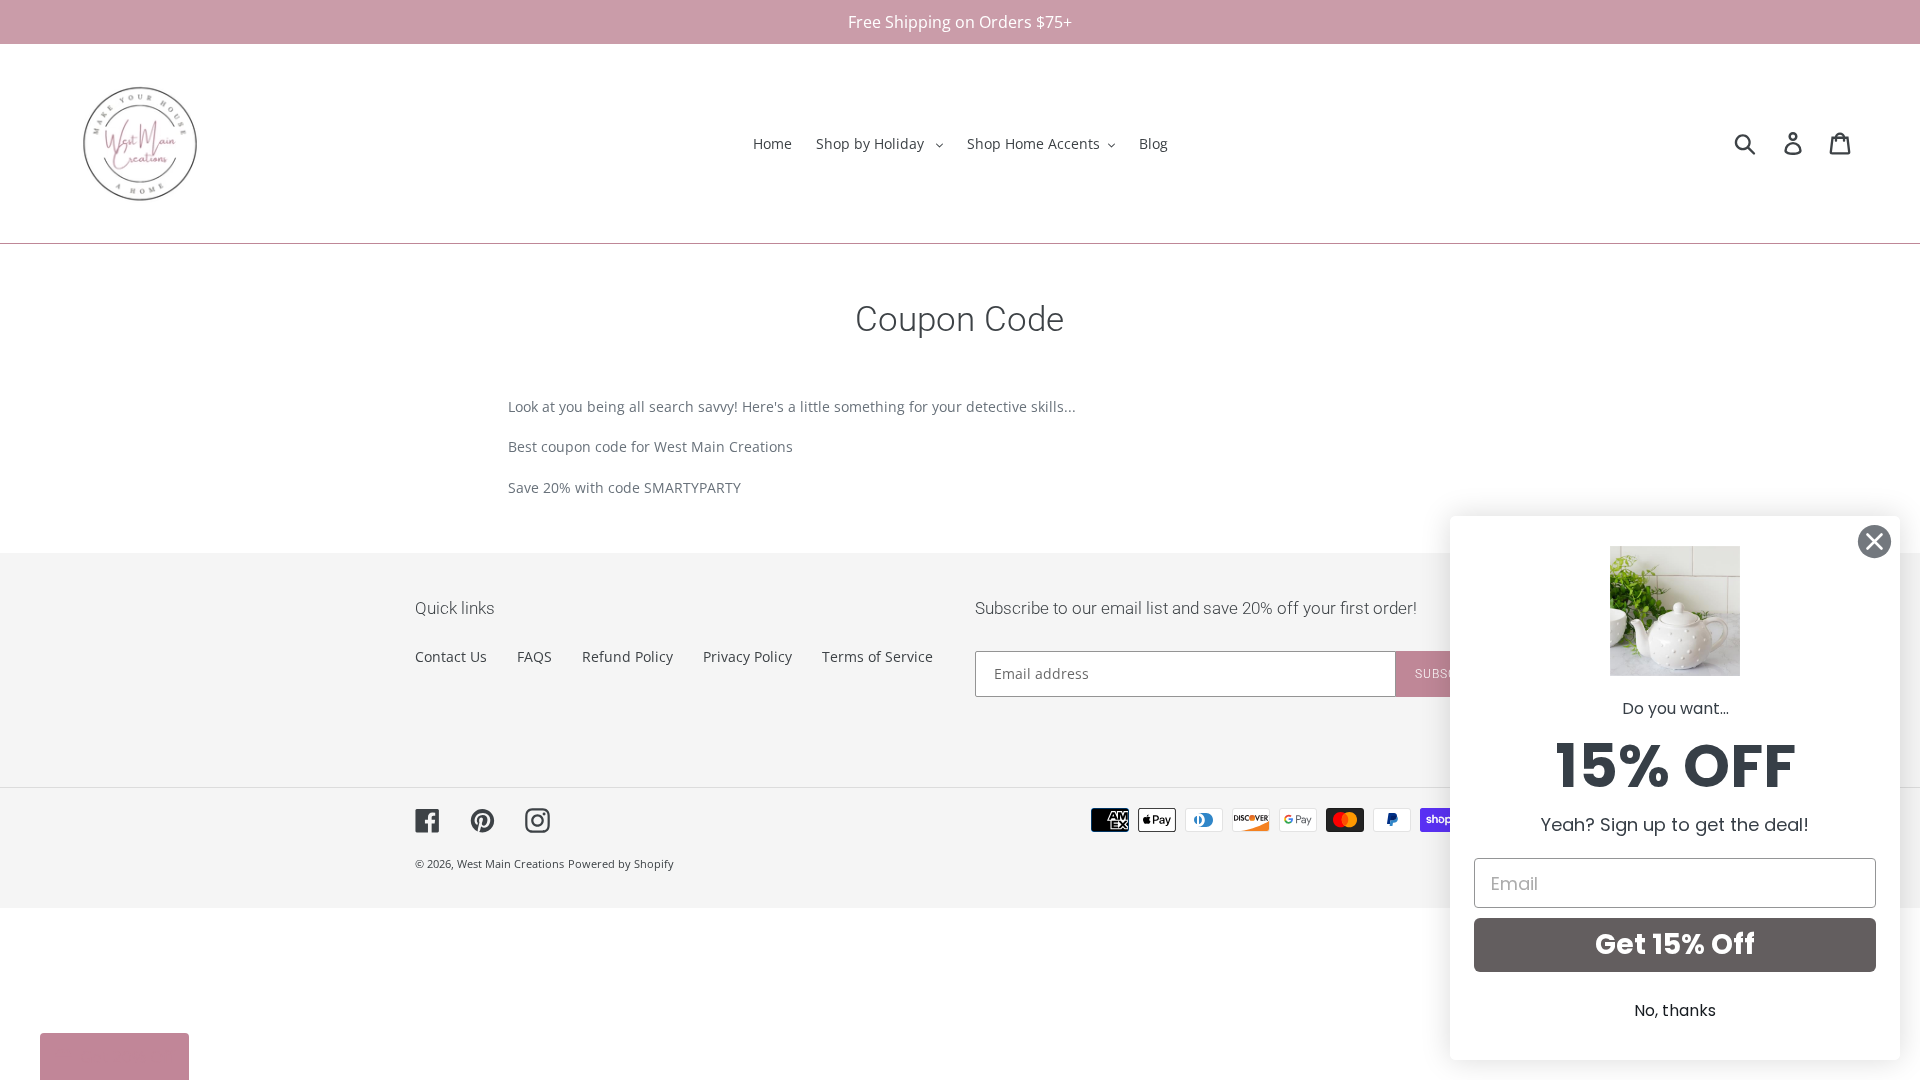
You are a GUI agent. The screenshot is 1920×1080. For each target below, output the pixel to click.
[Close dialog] (1874, 541)
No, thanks (1675, 1010)
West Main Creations (510, 863)
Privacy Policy (747, 656)
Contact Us (451, 656)
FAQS (534, 656)
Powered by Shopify (621, 863)
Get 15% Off (1675, 944)
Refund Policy (627, 656)
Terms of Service (877, 656)
